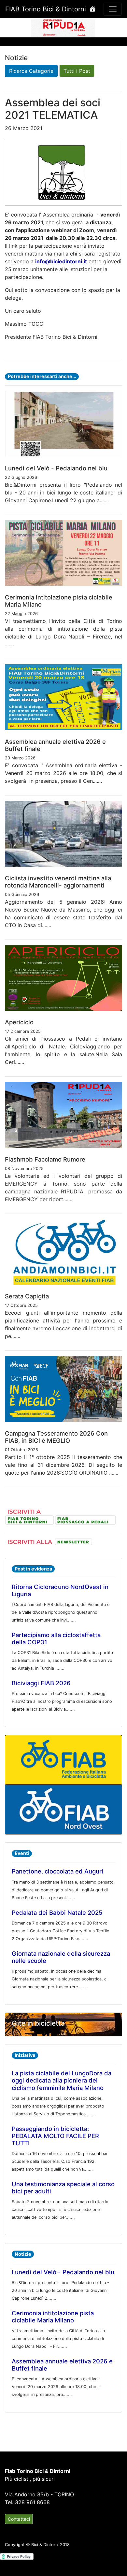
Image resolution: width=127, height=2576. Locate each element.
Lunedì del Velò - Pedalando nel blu (63, 2272)
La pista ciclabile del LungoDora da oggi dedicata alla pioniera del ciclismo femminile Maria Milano (62, 2080)
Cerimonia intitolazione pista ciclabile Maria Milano (53, 2317)
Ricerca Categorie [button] (31, 71)
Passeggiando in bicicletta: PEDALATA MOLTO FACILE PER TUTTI (55, 2136)
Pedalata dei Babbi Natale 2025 (57, 1912)
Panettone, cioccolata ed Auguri (57, 1871)
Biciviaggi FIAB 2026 (41, 1683)
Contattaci (19, 2519)
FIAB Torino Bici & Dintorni (47, 9)
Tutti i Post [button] (77, 71)
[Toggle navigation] (113, 9)
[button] (10, 27)
